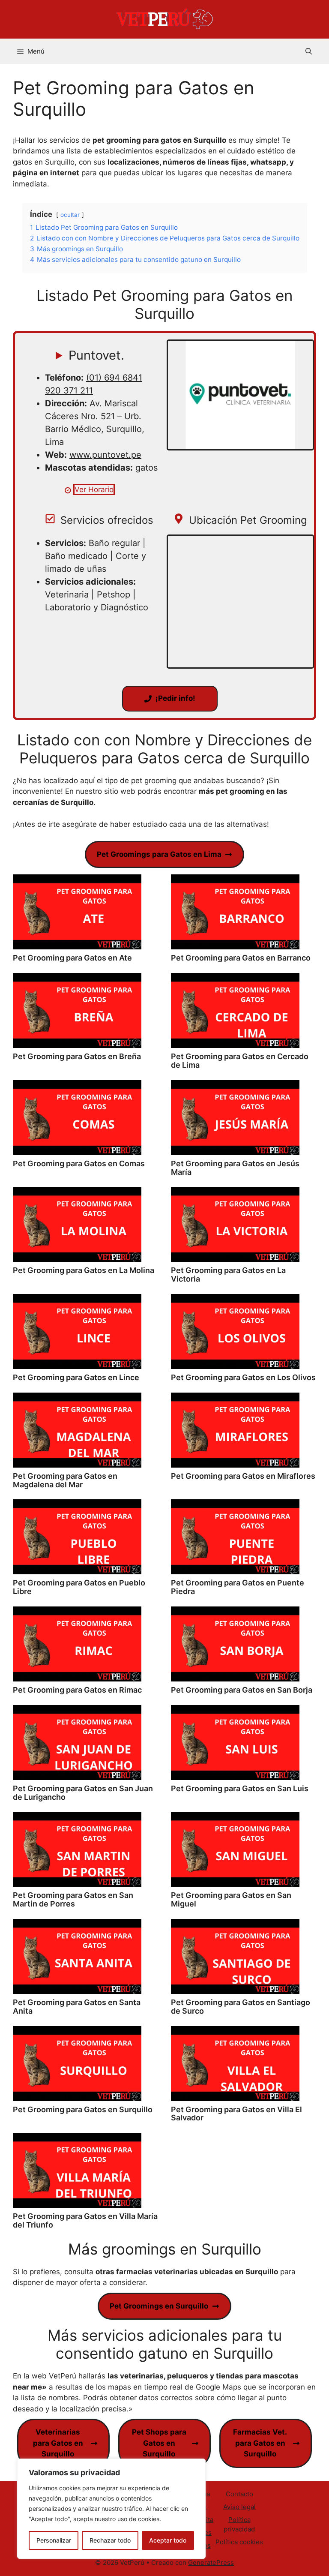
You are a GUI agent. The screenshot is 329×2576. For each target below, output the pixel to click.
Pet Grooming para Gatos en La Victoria (228, 1274)
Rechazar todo (110, 2540)
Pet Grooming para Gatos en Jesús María (235, 1168)
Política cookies (239, 2542)
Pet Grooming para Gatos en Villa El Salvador (236, 2114)
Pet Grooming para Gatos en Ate (72, 958)
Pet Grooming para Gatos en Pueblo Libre (79, 1587)
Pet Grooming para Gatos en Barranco (241, 958)
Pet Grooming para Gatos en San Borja (242, 1690)
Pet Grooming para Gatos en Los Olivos (243, 1377)
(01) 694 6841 (114, 378)
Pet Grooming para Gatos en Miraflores (243, 1476)
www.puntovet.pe (105, 455)
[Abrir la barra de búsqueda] (309, 51)
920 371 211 (69, 390)
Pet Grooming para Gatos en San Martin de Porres (73, 1899)
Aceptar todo (168, 2540)
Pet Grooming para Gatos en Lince (76, 1377)
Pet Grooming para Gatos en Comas (79, 1163)
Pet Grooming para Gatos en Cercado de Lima (240, 1061)
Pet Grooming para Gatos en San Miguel (231, 1899)
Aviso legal (239, 2507)
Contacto (239, 2494)
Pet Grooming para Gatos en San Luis (240, 1788)
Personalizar (54, 2540)
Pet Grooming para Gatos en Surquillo (83, 2109)
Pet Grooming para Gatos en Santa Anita (77, 2007)
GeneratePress (211, 2562)
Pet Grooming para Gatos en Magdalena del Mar (65, 1480)
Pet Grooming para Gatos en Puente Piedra (238, 1587)
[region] (111, 2509)
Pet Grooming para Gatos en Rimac (77, 1690)
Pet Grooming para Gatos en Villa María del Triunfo (85, 2220)
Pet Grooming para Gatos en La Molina (84, 1270)
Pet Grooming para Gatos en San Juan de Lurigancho (83, 1793)
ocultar (70, 215)
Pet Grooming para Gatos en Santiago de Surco (241, 2007)
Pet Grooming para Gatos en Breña (77, 1056)
